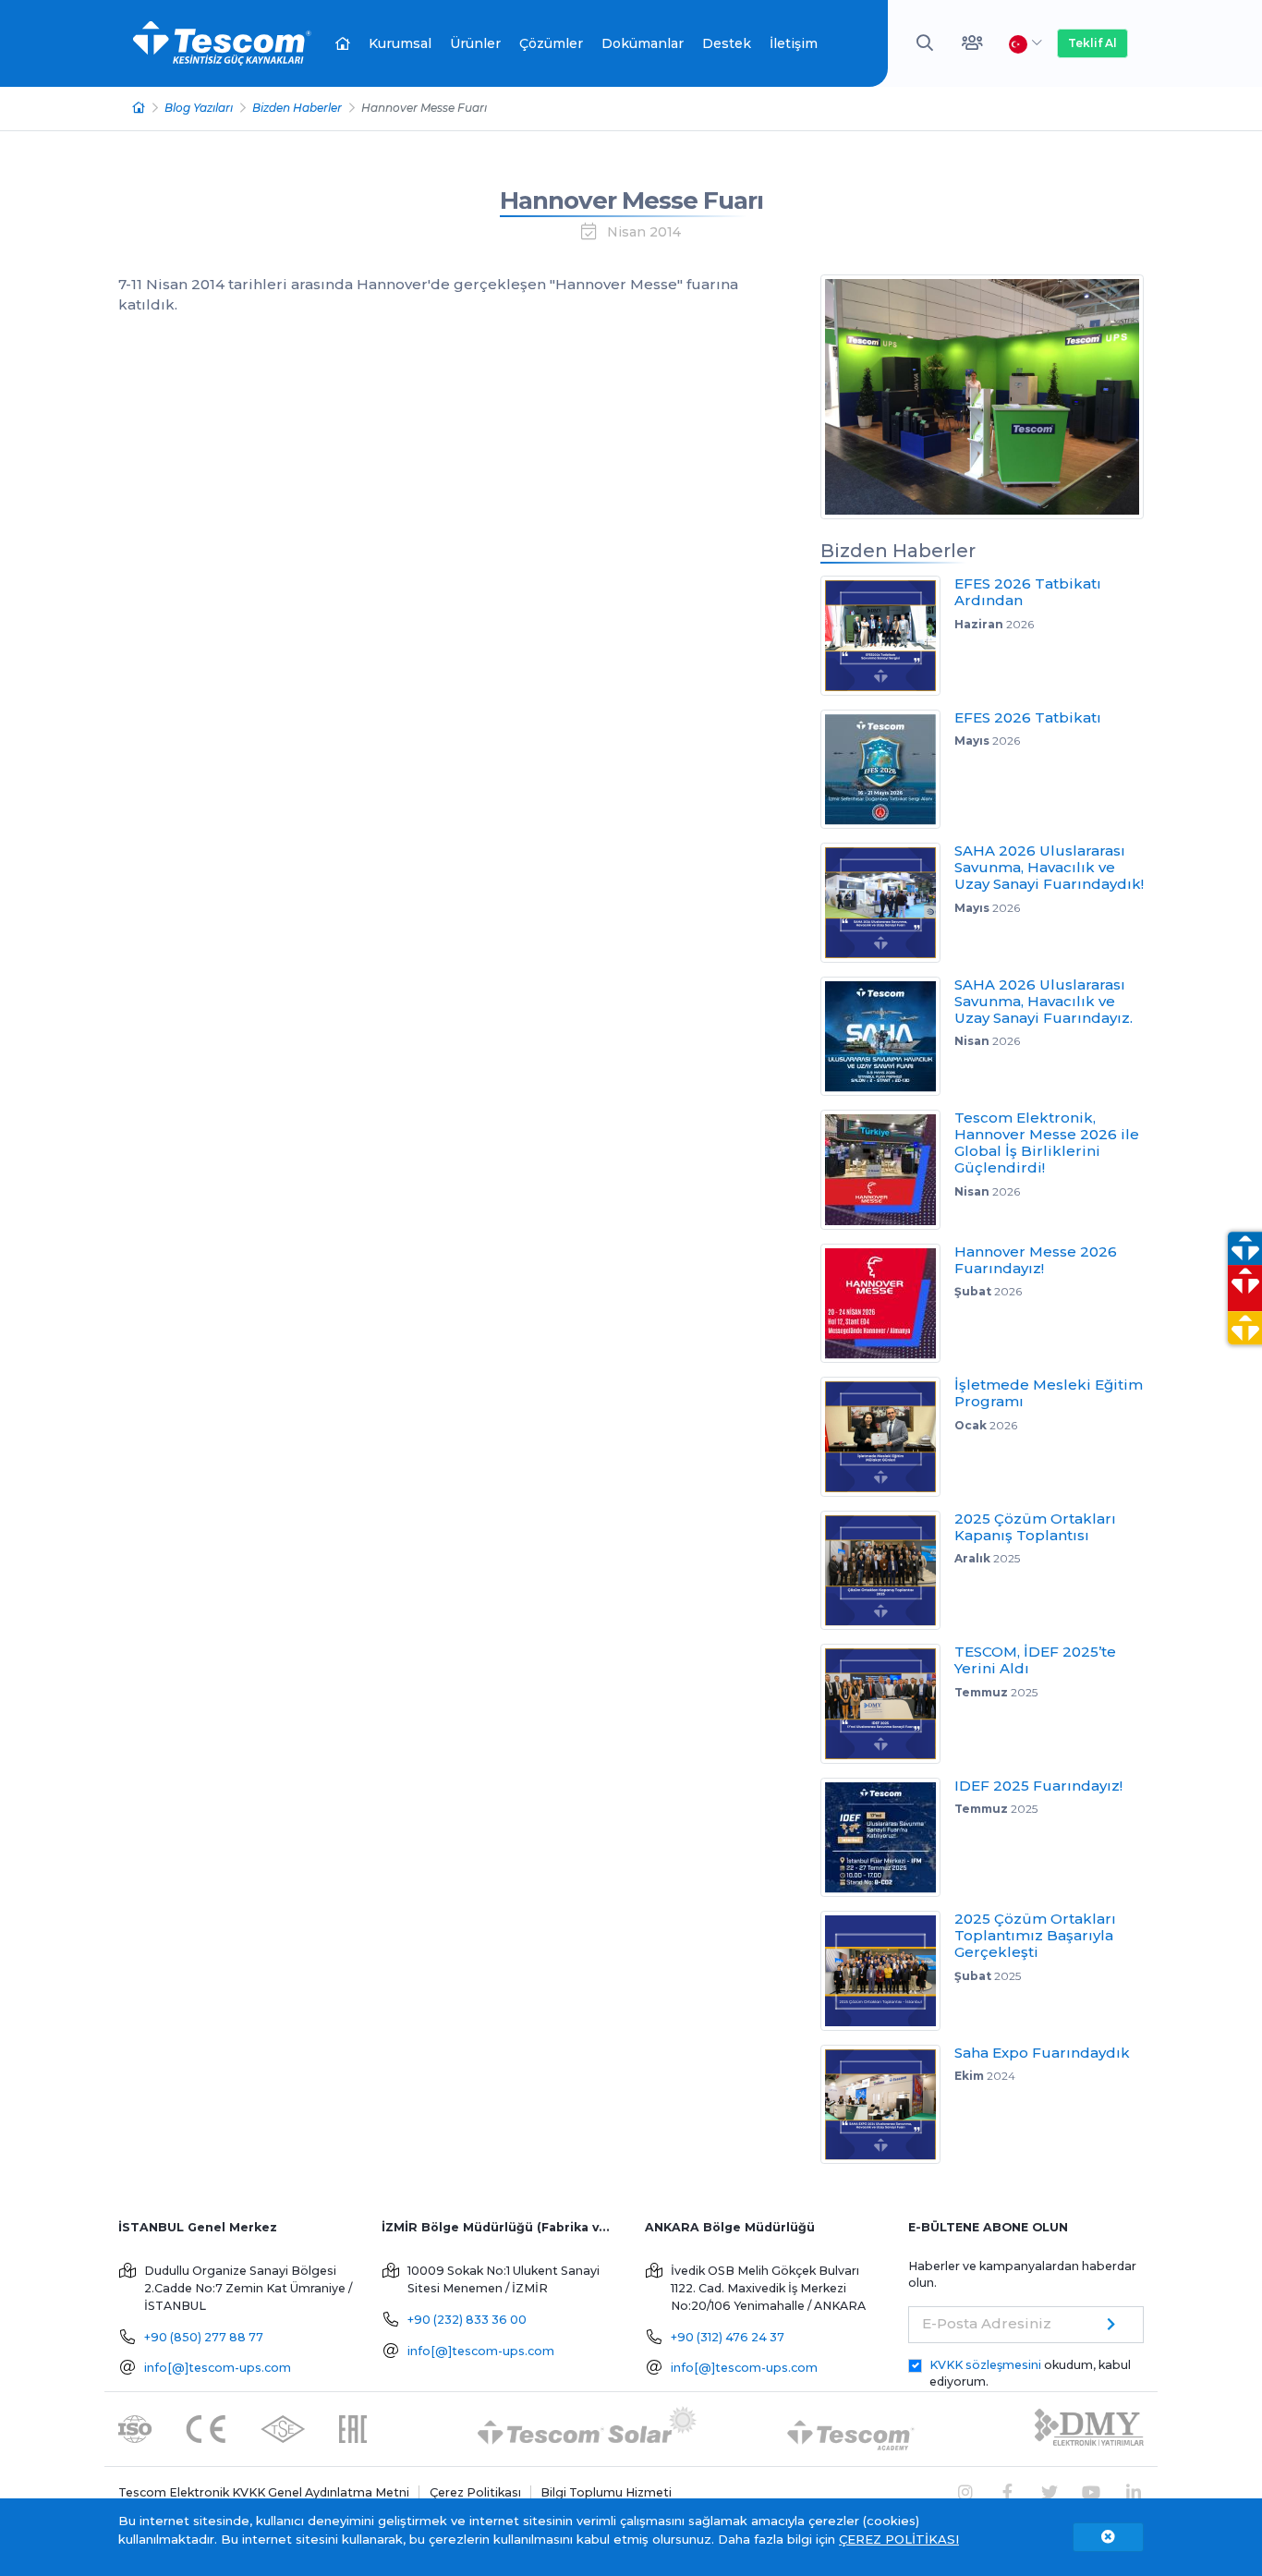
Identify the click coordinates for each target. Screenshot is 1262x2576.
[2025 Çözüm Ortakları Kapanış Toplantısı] (887, 1571)
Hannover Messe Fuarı (631, 200)
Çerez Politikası (475, 2492)
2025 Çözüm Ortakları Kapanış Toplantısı (1035, 1527)
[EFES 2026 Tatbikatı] (887, 770)
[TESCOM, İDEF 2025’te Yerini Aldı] (887, 1704)
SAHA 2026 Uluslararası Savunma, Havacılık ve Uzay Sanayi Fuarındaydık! (1049, 867)
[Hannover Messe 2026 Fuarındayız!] (887, 1304)
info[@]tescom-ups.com (218, 2368)
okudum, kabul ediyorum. (1030, 2374)
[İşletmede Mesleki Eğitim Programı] (887, 1437)
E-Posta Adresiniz (987, 2323)
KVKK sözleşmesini (985, 2365)
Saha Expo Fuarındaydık (1042, 2053)
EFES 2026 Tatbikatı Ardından (1028, 592)
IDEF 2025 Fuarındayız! (1038, 1786)
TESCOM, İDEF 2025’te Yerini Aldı (1035, 1660)
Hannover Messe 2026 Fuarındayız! (1036, 1260)
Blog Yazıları (199, 108)
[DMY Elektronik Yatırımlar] (1089, 2428)
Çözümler (551, 43)
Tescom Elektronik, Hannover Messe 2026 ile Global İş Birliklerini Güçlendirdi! (1047, 1142)
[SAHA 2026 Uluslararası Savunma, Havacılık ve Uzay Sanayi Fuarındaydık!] (887, 903)
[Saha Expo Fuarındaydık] (887, 2105)
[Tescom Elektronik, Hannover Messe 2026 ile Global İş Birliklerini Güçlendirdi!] (887, 1170)
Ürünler (475, 43)
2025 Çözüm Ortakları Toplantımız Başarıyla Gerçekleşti (1035, 1935)
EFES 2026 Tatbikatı (1028, 717)
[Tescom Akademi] (851, 2428)
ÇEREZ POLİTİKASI (899, 2539)
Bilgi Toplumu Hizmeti (606, 2492)
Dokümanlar (643, 43)
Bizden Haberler (297, 108)
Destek (727, 43)
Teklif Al (1092, 43)
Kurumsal (400, 43)
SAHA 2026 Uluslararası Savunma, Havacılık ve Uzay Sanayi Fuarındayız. (1044, 1001)
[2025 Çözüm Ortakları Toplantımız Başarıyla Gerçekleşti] (887, 1971)
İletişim (794, 43)
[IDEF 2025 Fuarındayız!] (887, 1838)
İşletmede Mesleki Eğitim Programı (1049, 1393)
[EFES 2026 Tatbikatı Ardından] (887, 636)
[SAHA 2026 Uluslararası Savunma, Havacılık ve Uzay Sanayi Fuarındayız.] (887, 1037)
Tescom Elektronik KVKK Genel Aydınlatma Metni (264, 2492)
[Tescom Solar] (587, 2428)
